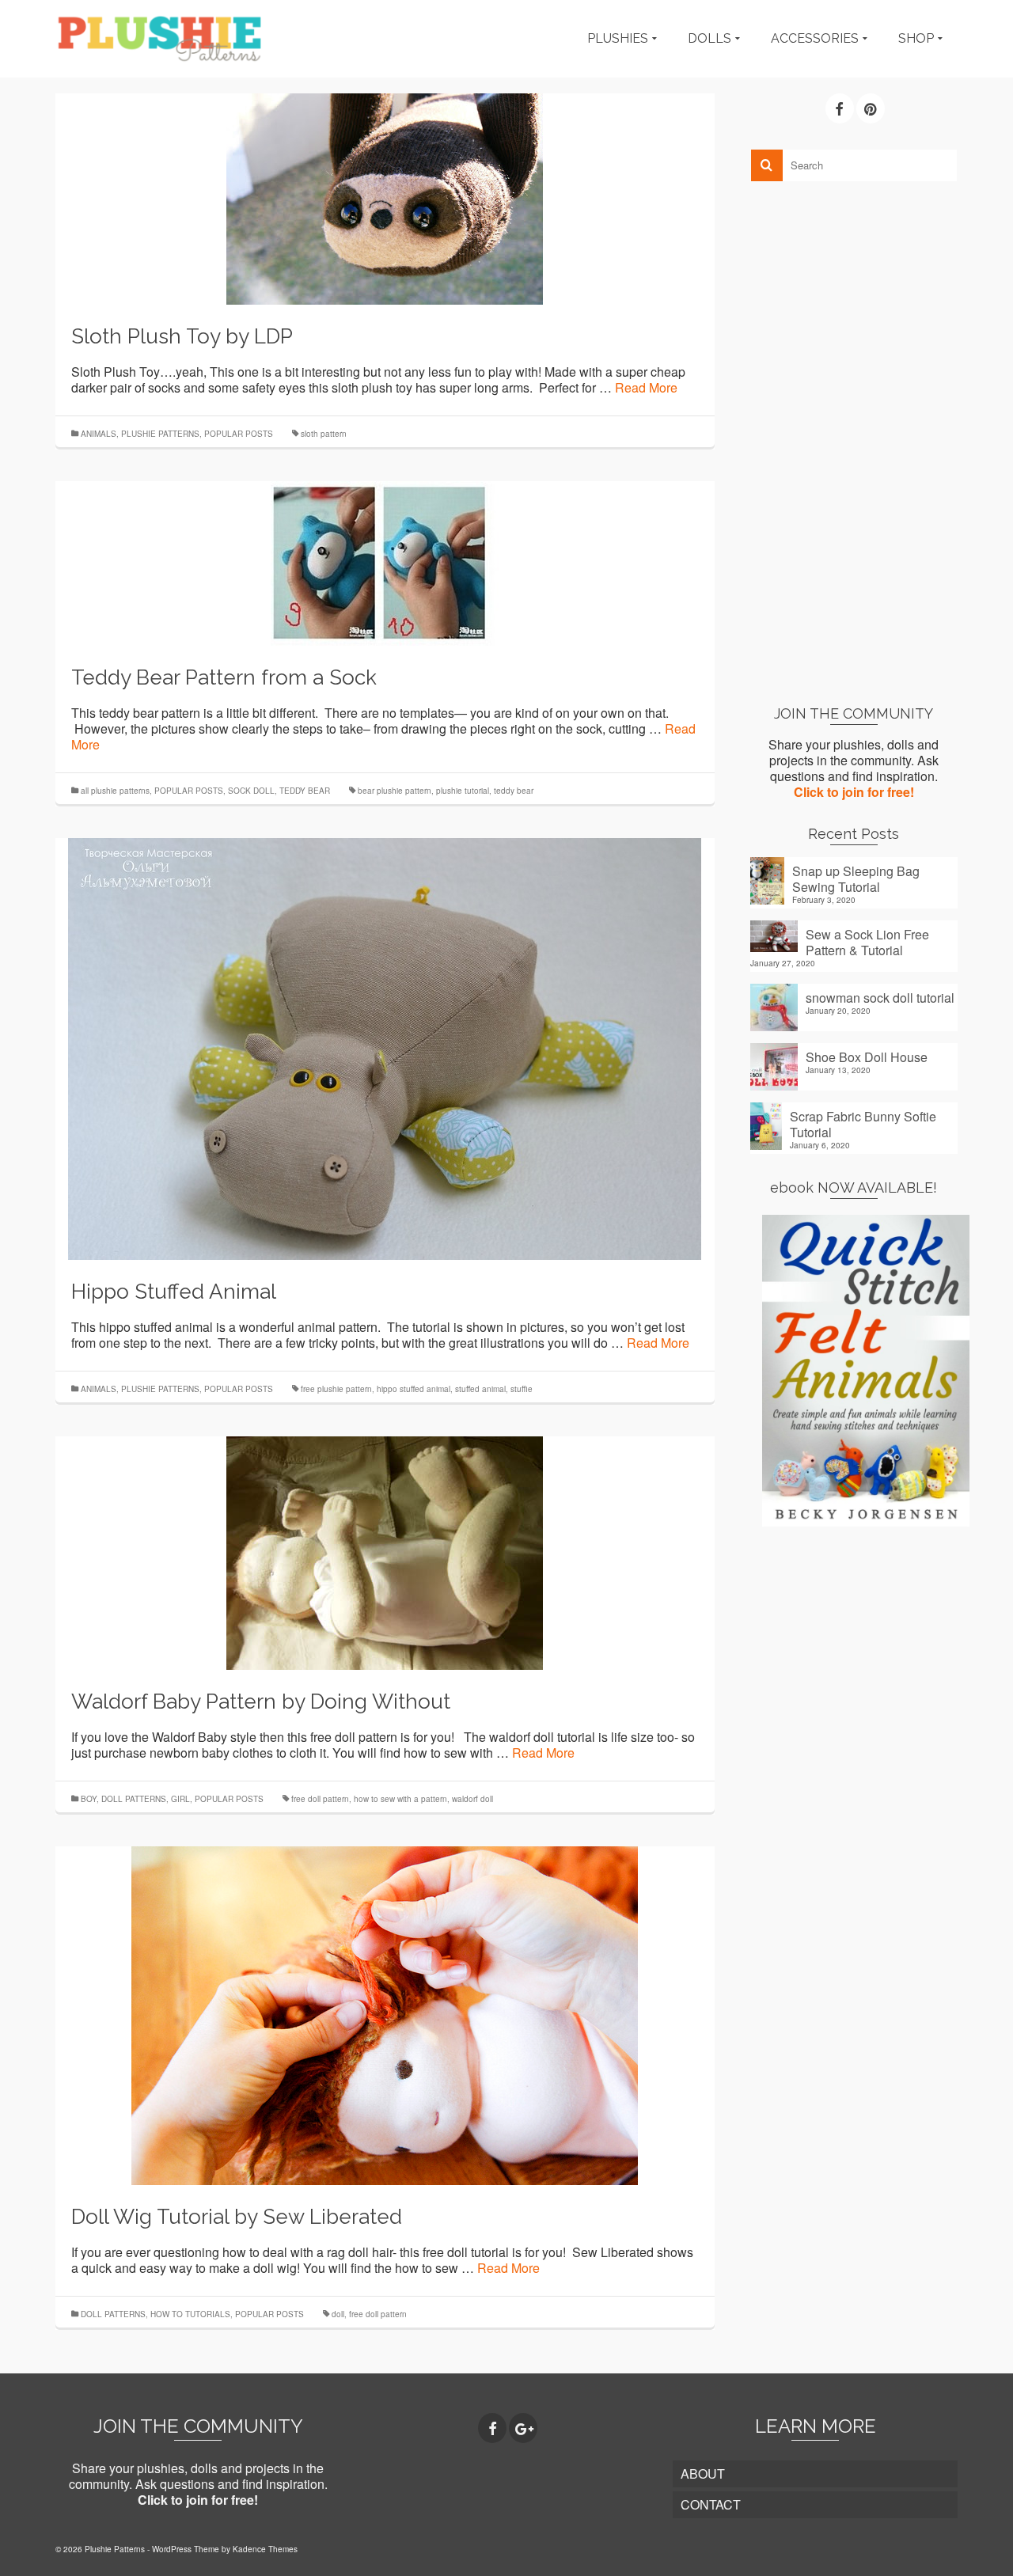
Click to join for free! (854, 792)
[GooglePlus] (523, 2428)
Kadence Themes (265, 2549)
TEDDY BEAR (305, 791)
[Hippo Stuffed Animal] (385, 1047)
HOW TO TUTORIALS (190, 2314)
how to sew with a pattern (400, 1799)
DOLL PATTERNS (134, 1799)
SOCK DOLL (251, 791)
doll (338, 2314)
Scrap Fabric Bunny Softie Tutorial (863, 1124)
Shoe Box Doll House (867, 1057)
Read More (646, 387)
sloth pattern (324, 434)
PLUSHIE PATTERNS (160, 434)
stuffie (522, 1389)
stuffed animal (480, 1389)
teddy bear (514, 791)
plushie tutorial (463, 791)
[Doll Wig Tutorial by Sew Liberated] (385, 2014)
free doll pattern (320, 1799)
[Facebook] (840, 108)
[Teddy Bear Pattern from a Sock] (385, 561)
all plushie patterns (115, 791)
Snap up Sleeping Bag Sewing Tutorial (856, 878)
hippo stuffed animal (414, 1389)
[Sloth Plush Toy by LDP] (385, 197)
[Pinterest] (871, 108)
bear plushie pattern (395, 791)
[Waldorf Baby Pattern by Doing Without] (385, 1552)
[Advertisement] (854, 442)
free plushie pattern (336, 1389)
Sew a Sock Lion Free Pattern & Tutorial (867, 942)
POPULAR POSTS (239, 434)
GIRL (180, 1799)
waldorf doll (472, 1799)
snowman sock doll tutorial (880, 997)
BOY (89, 1799)
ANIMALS (99, 434)
